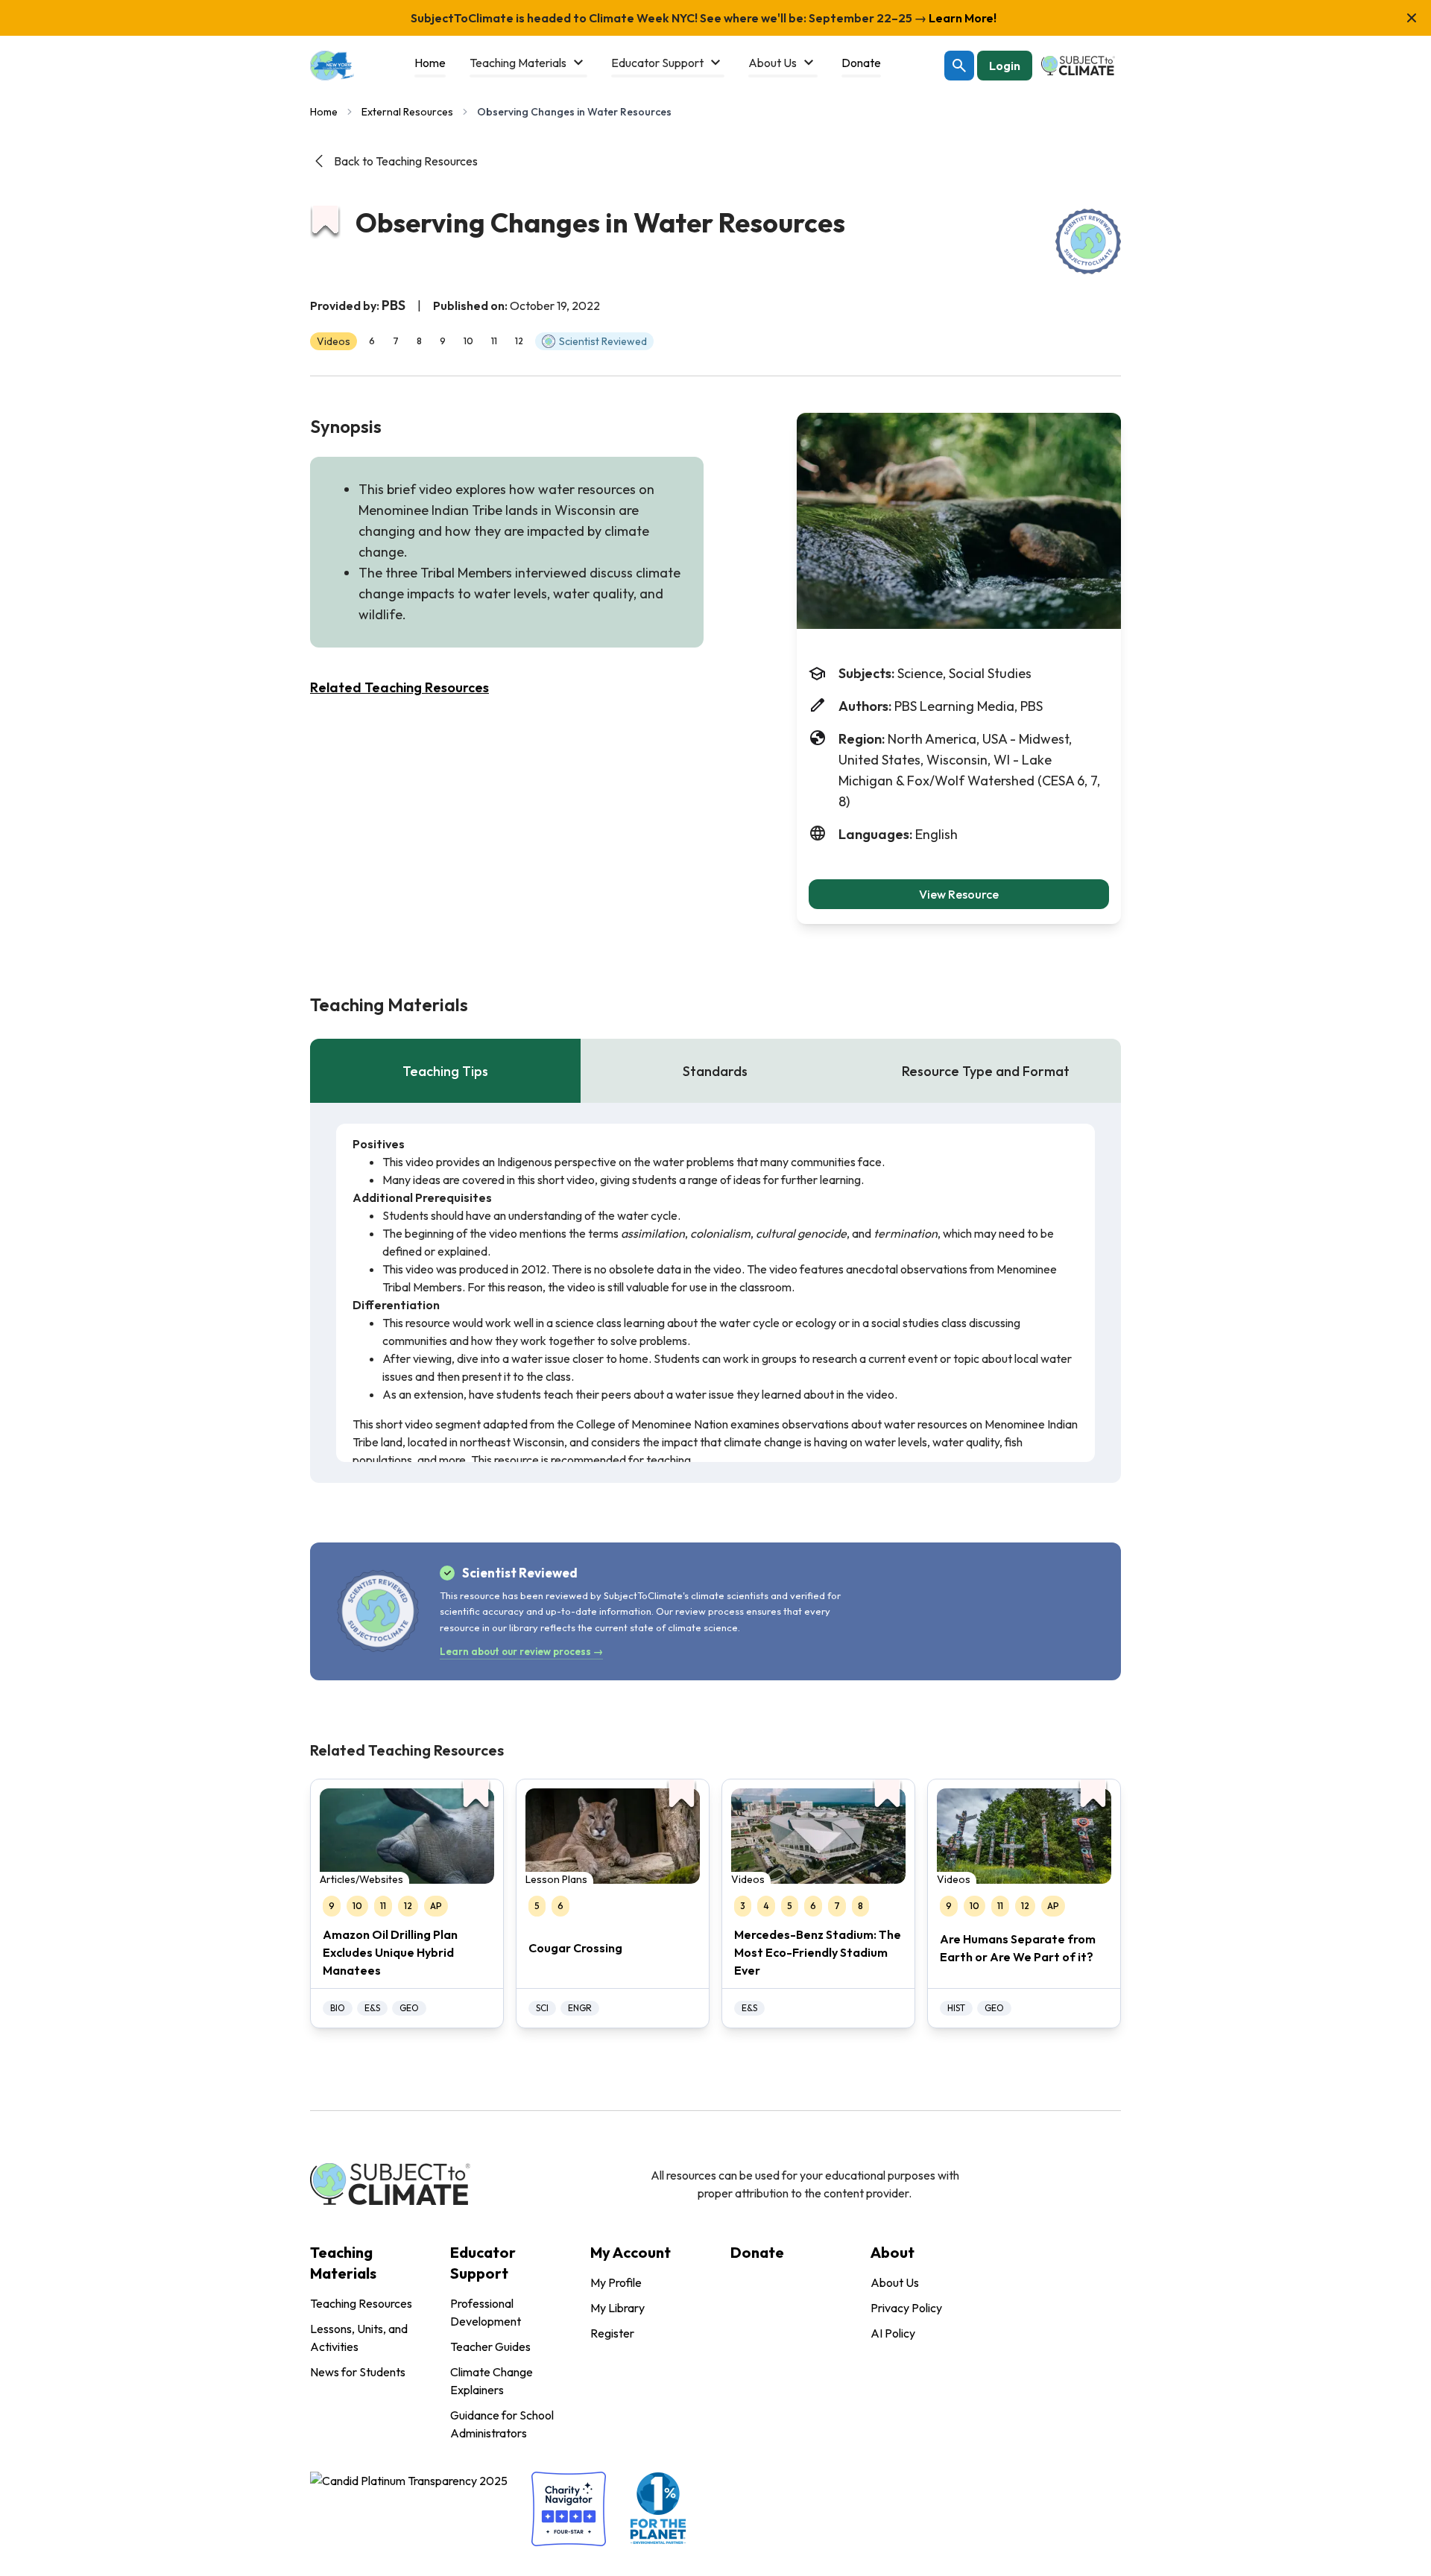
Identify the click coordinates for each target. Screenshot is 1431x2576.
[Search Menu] (959, 66)
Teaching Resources (361, 2303)
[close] (1412, 18)
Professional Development (486, 2312)
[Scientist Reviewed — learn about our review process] (1088, 241)
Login (1005, 66)
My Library (617, 2308)
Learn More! (961, 18)
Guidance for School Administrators (502, 2424)
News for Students (358, 2372)
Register (612, 2333)
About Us (895, 2282)
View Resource (959, 894)
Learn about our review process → (521, 1651)
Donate (757, 2252)
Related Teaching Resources (399, 687)
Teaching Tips (445, 1071)
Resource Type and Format (986, 1071)
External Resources (407, 112)
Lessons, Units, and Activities (359, 2338)
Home (324, 112)
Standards (715, 1071)
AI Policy (893, 2333)
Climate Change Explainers (492, 2381)
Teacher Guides (490, 2346)
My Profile (616, 2282)
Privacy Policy (906, 2308)
